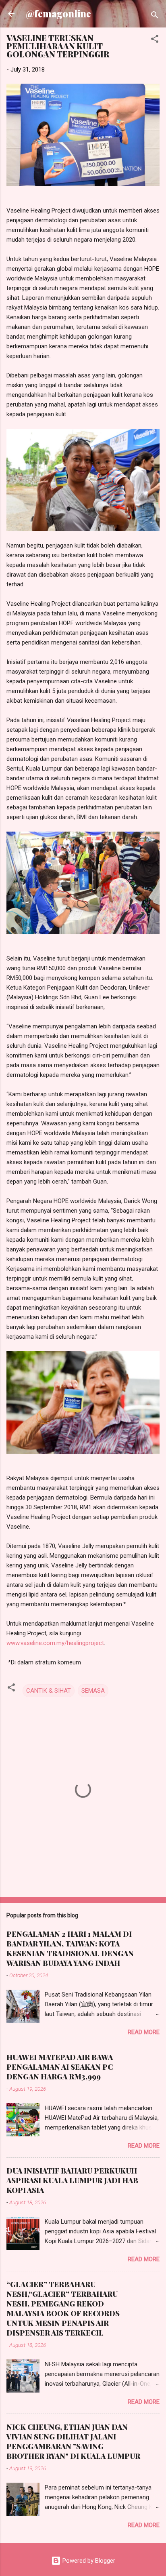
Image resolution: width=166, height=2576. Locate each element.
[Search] (155, 16)
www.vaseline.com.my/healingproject (55, 1643)
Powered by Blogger (88, 2561)
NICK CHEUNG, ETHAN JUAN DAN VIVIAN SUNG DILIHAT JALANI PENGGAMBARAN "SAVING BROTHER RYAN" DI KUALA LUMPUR (73, 2441)
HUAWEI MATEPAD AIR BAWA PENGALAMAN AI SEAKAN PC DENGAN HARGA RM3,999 (60, 2067)
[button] (155, 40)
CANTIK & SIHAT (49, 1691)
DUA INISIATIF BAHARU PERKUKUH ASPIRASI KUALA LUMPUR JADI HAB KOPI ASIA (72, 2180)
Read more (144, 2032)
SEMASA (93, 1691)
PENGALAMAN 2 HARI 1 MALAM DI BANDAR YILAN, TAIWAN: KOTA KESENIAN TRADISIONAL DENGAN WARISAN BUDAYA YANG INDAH (70, 1948)
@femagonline (58, 14)
